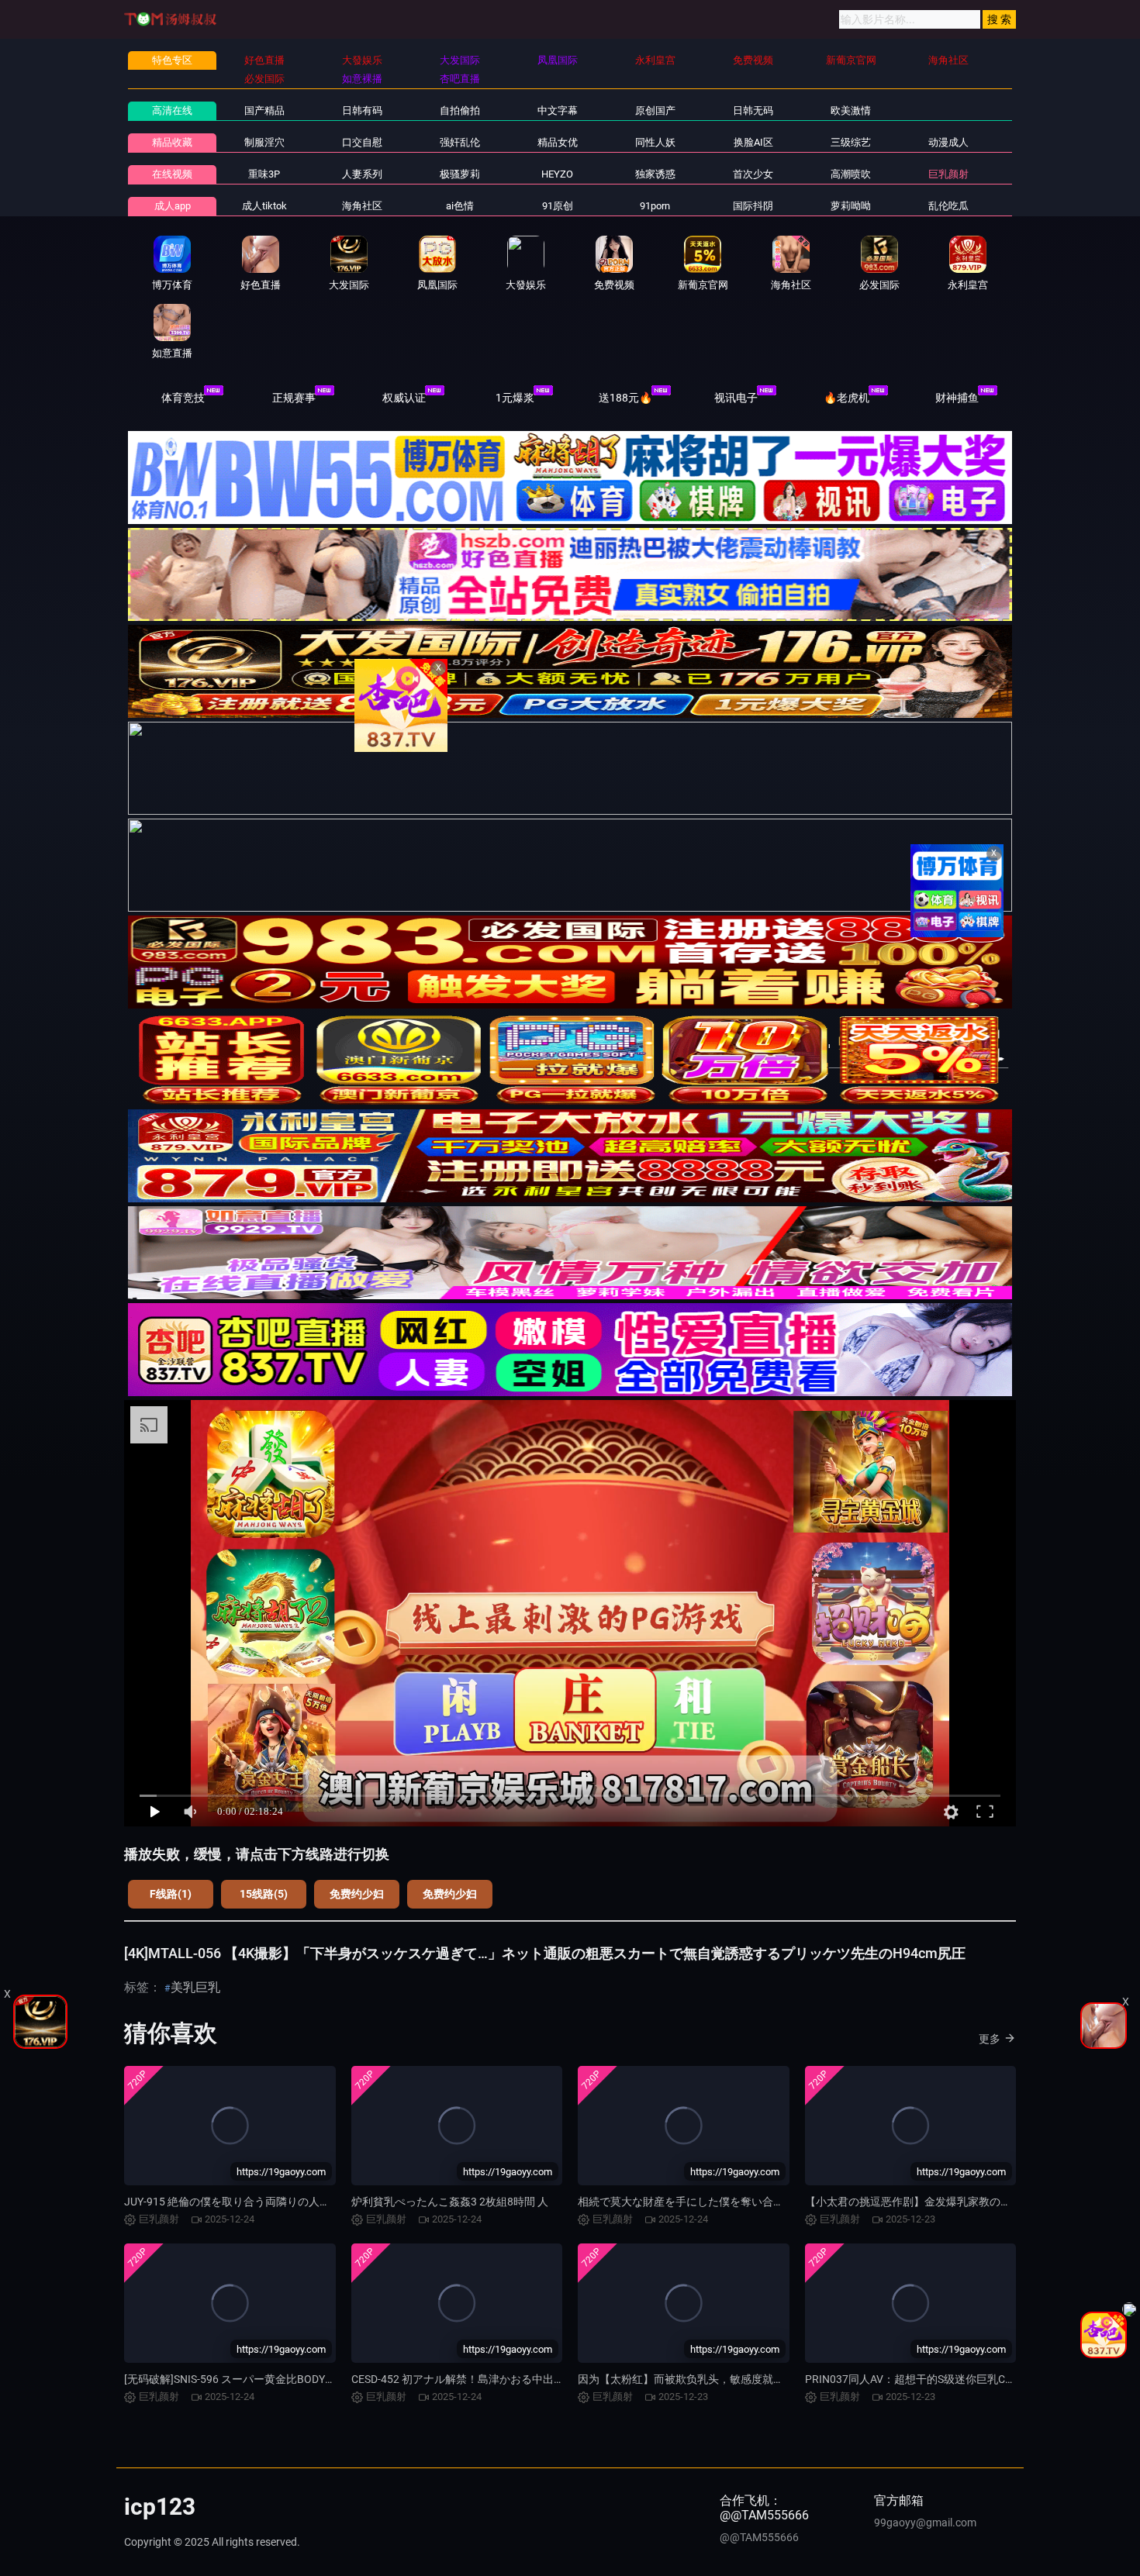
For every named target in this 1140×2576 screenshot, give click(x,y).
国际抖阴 (753, 206)
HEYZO (557, 174)
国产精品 (264, 110)
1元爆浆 (515, 398)
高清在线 (172, 110)
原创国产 (655, 110)
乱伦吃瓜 (948, 206)
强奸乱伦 (460, 142)
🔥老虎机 (846, 398)
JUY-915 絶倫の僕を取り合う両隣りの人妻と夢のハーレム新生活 (282, 2202)
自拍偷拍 (460, 110)
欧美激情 (851, 110)
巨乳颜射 (948, 174)
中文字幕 (558, 110)
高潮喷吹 (851, 174)
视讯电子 (736, 398)
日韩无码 (753, 110)
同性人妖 (655, 142)
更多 (990, 2039)
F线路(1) (171, 1894)
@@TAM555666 (759, 2537)
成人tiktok (264, 206)
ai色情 (460, 206)
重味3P (264, 174)
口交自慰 (362, 142)
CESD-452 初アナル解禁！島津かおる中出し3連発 (472, 2379)
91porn (655, 206)
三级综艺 (851, 142)
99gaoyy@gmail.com (925, 2523)
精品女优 (558, 142)
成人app (173, 206)
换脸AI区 (753, 142)
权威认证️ (404, 398)
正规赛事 (294, 398)
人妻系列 (362, 174)
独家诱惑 (655, 174)
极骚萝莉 (460, 174)
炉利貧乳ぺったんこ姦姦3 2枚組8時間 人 (450, 2202)
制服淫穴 (264, 142)
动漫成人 (948, 142)
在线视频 (172, 174)
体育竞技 (183, 398)
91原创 (558, 206)
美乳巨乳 (195, 1987)
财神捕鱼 (957, 398)
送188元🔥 (625, 398)
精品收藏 (172, 142)
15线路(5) (264, 1894)
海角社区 (362, 206)
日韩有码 (362, 110)
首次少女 (753, 174)
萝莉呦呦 (851, 206)
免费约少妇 (357, 1894)
